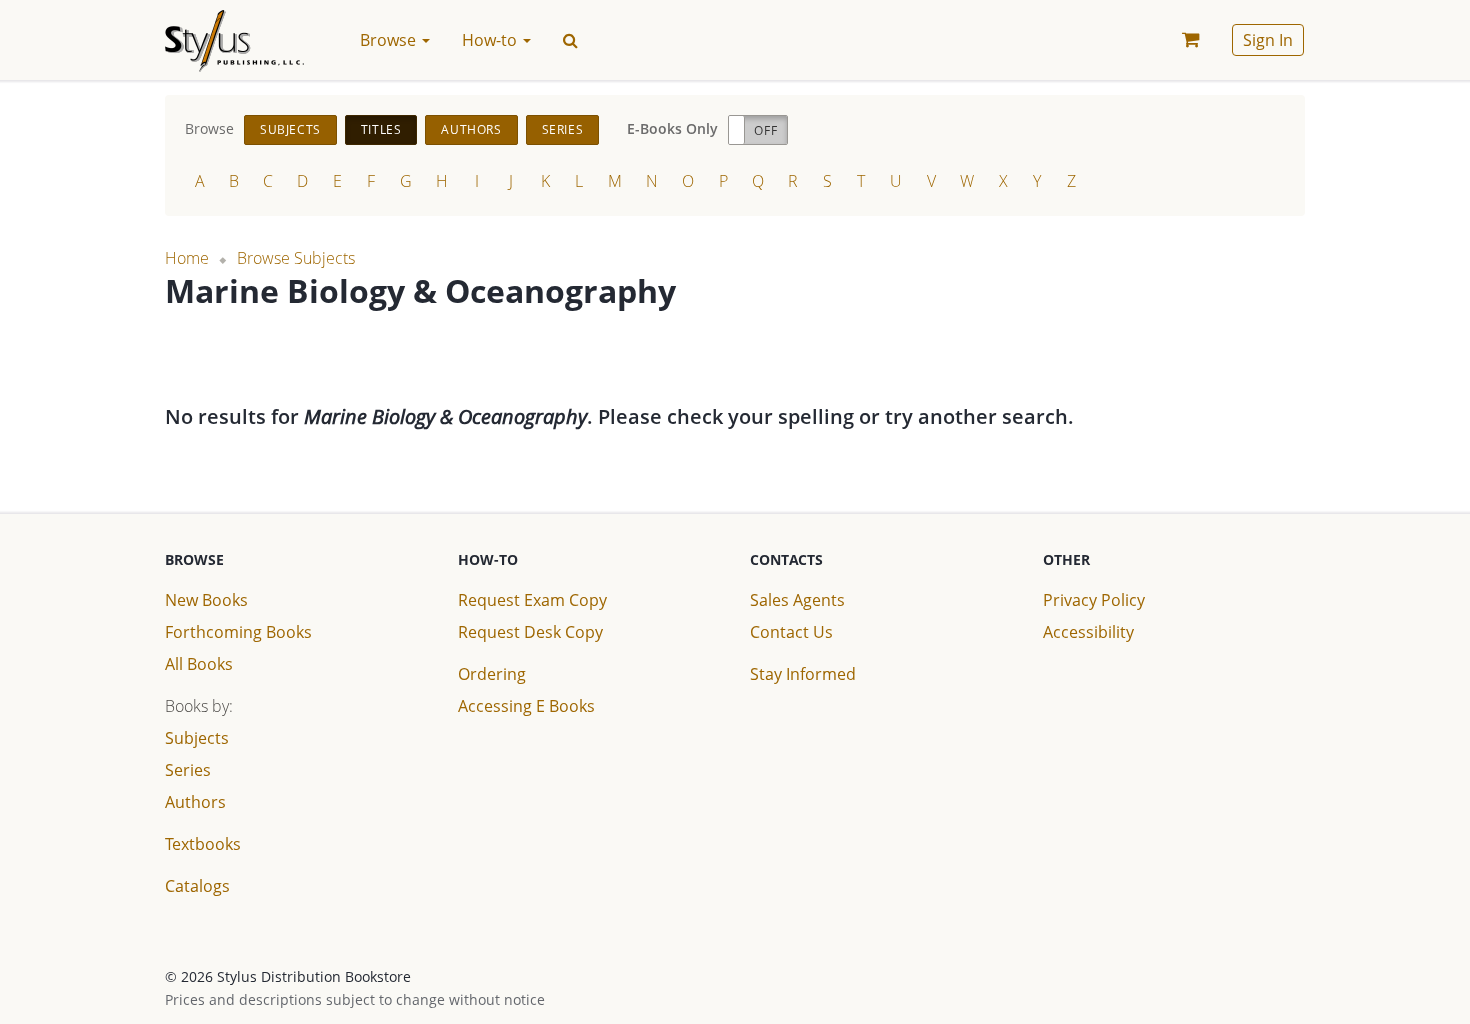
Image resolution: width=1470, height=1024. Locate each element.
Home (187, 258)
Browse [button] (390, 40)
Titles (381, 129)
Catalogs (197, 886)
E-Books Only (672, 128)
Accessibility (1088, 632)
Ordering (492, 674)
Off (765, 130)
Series (563, 129)
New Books (206, 600)
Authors (471, 129)
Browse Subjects (296, 258)
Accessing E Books (526, 706)
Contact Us (791, 632)
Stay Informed (803, 674)
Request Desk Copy (530, 632)
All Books (199, 664)
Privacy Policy (1094, 600)
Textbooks (203, 844)
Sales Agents (797, 600)
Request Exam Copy (532, 600)
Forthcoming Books (238, 632)
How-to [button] (491, 40)
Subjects (290, 129)
